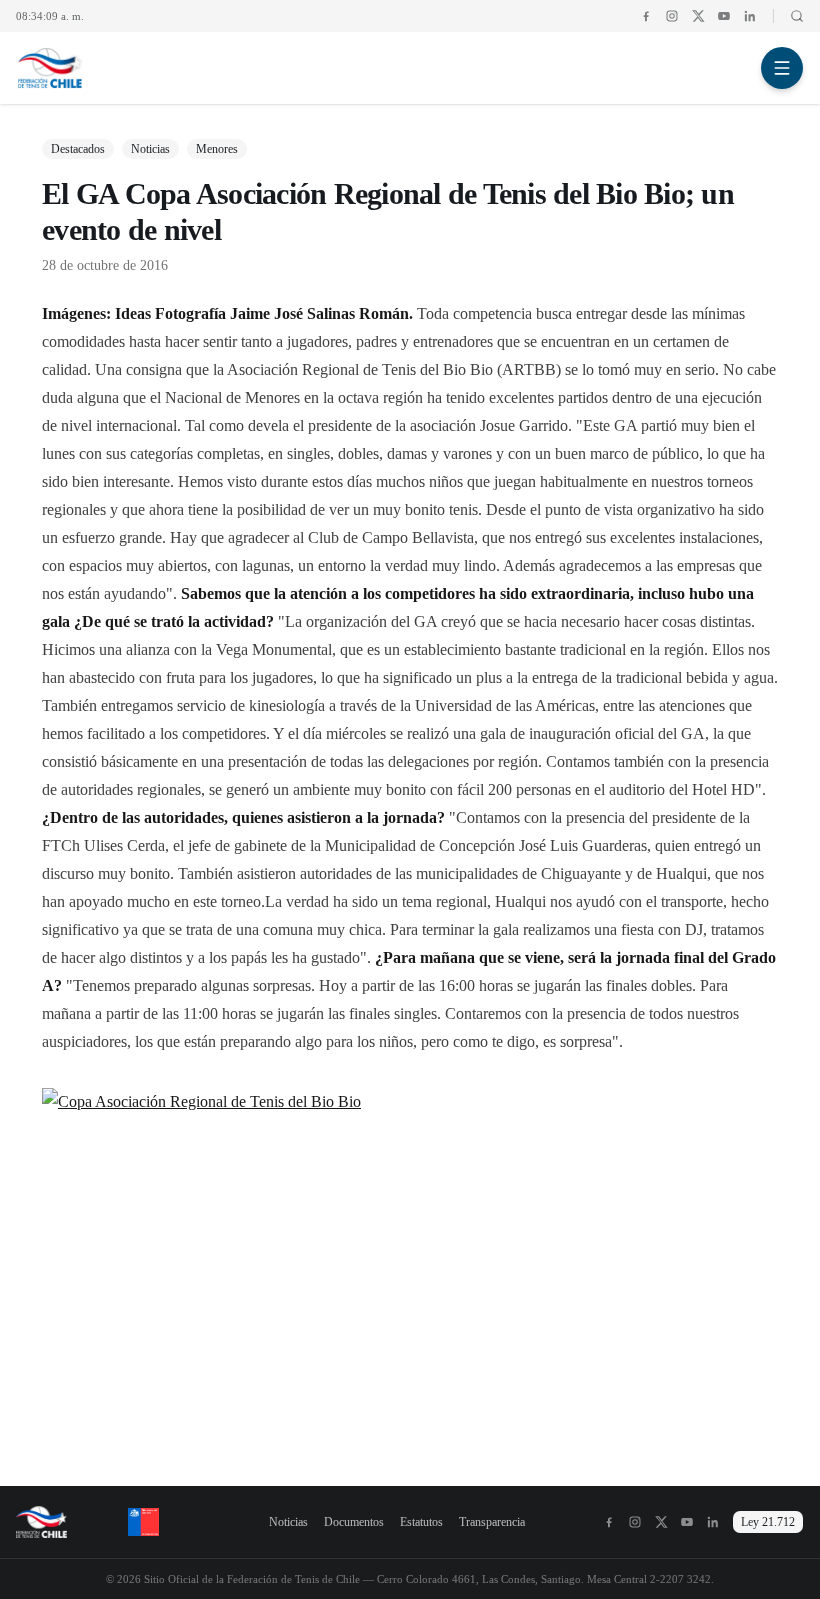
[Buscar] (788, 16)
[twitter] (698, 16)
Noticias (288, 1522)
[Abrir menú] (782, 68)
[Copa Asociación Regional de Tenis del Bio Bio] (410, 1254)
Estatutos (421, 1522)
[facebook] (646, 16)
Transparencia (492, 1522)
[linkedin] (750, 16)
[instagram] (672, 16)
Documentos (354, 1522)
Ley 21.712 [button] (768, 1522)
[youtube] (724, 16)
